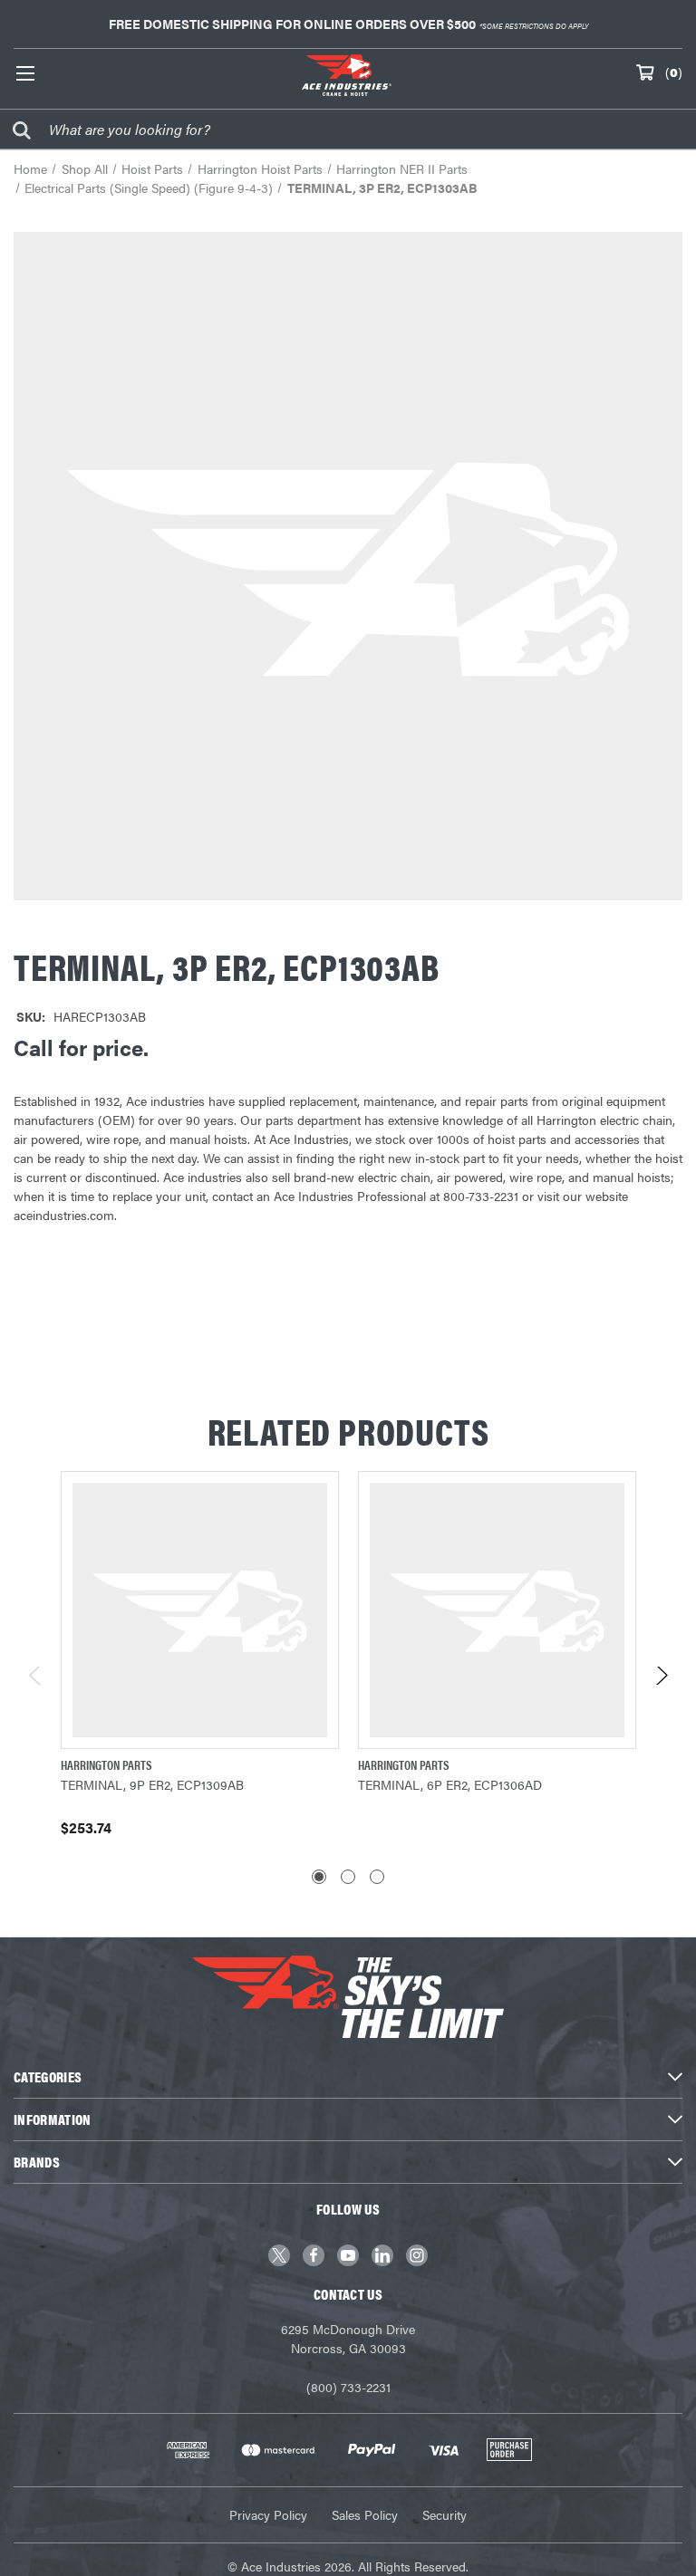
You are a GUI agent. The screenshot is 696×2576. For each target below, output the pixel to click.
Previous (36, 1681)
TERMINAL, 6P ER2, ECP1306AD (450, 1784)
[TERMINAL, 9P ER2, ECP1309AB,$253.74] (200, 1610)
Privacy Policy (268, 2514)
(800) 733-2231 (348, 2387)
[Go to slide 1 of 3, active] (319, 1877)
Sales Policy (365, 2514)
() (674, 72)
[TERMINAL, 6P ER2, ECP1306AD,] (497, 1610)
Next (661, 1681)
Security (445, 2514)
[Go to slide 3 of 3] (377, 1877)
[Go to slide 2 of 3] (348, 1877)
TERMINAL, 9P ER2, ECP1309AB (152, 1784)
